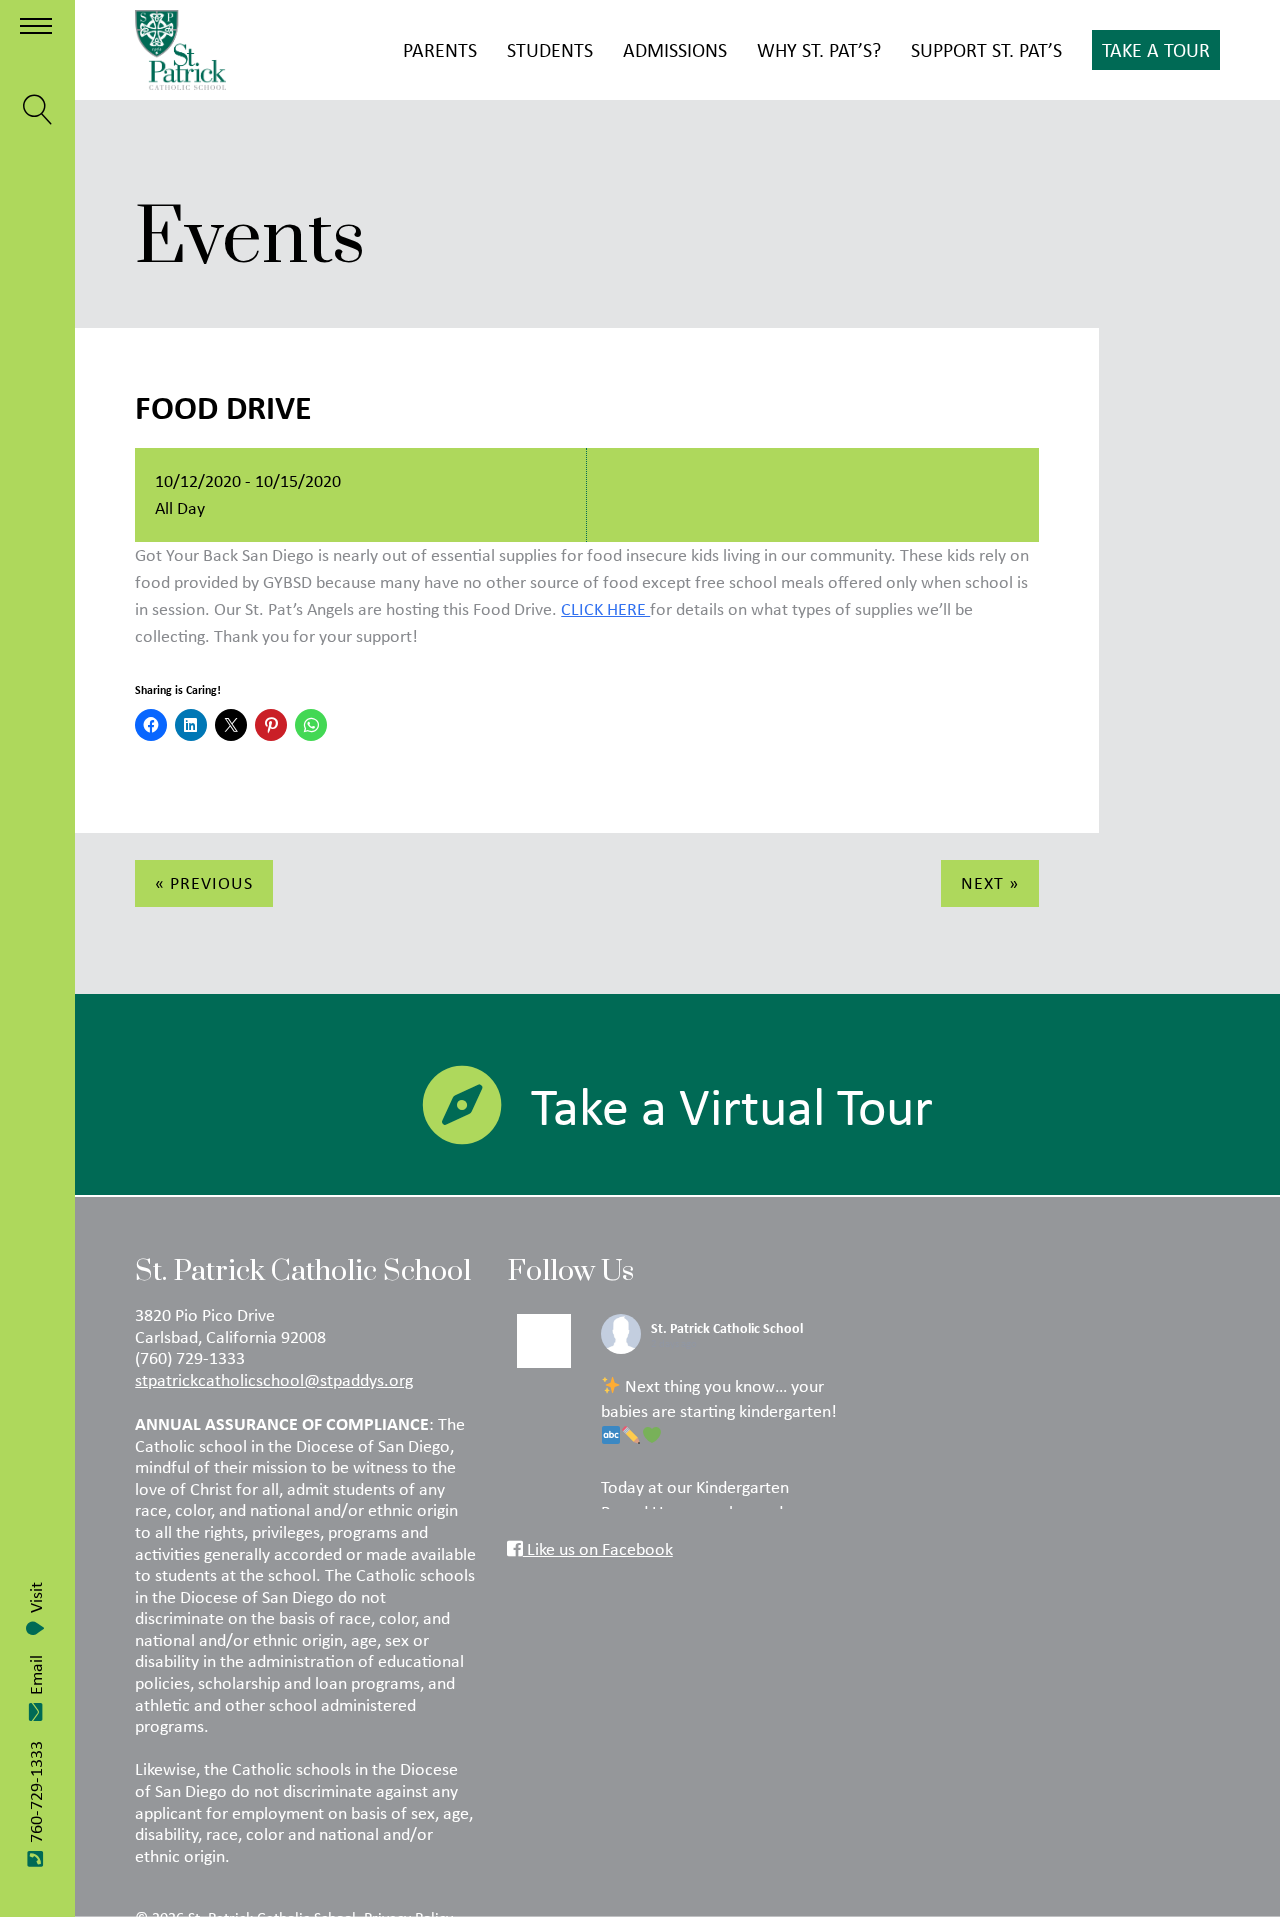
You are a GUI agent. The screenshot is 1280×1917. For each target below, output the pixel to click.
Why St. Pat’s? (819, 49)
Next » (990, 883)
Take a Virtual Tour (732, 1106)
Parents (440, 49)
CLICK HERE (605, 609)
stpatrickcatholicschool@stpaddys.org (274, 1380)
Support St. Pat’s (986, 49)
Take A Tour (1156, 49)
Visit (36, 1597)
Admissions (675, 49)
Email (36, 1675)
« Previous (204, 883)
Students (550, 49)
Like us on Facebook (598, 1549)
